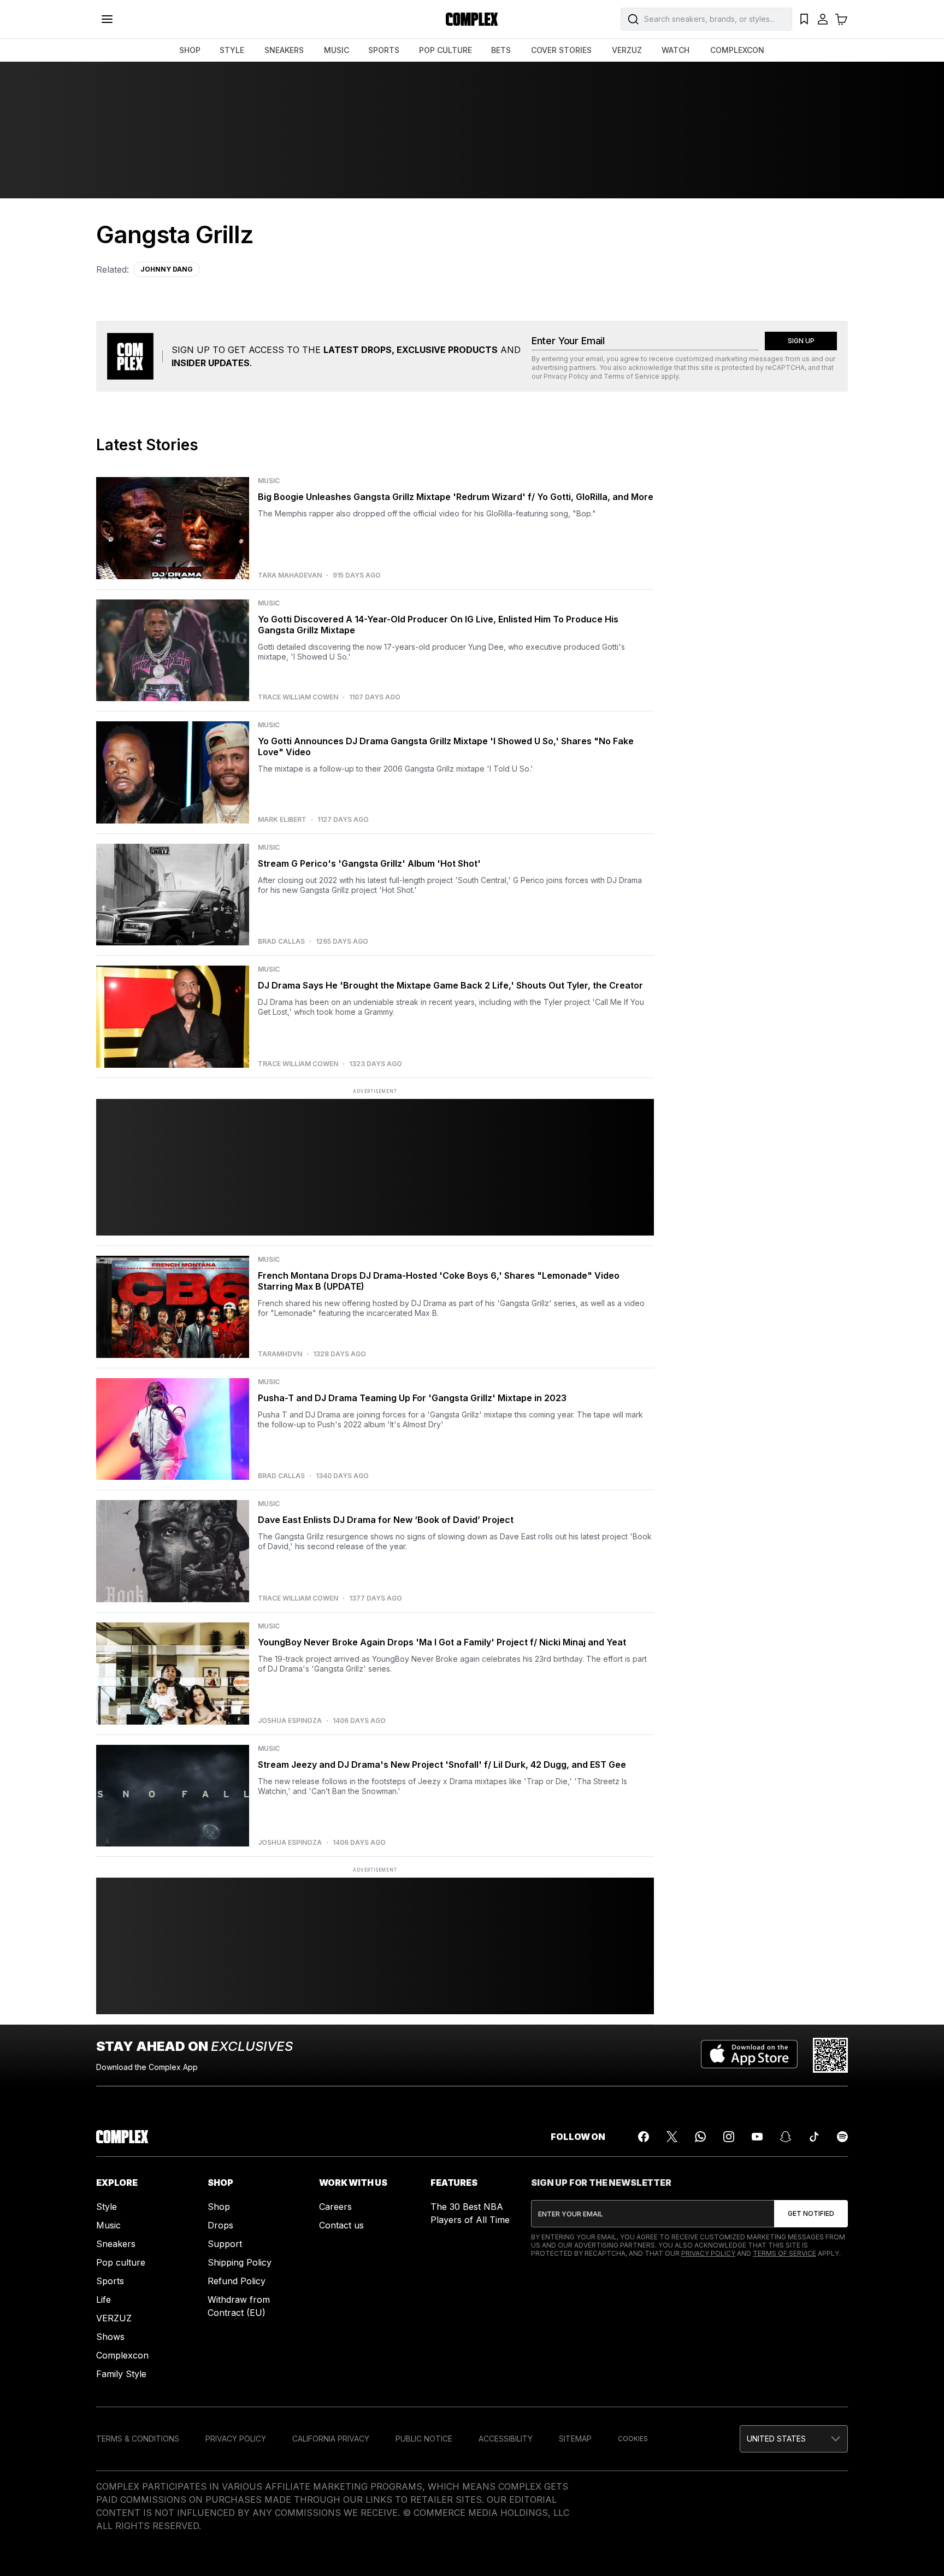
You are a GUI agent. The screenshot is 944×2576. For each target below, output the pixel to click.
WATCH (675, 50)
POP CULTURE (446, 50)
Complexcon (122, 2355)
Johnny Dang (167, 269)
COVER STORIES (561, 50)
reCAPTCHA (785, 367)
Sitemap (575, 2439)
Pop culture (121, 2262)
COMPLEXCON (737, 50)
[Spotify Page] (842, 2137)
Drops (220, 2225)
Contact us (341, 2225)
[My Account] (823, 19)
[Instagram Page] (729, 2137)
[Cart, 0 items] (841, 19)
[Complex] (472, 19)
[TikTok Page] (814, 2137)
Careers (335, 2207)
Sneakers (116, 2244)
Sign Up (801, 341)
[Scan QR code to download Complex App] (830, 2055)
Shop (219, 2207)
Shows (110, 2337)
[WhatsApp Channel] (700, 2137)
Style (107, 2207)
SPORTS (384, 50)
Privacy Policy (566, 376)
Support (225, 2244)
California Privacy (331, 2439)
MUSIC (337, 50)
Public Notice (424, 2439)
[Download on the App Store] (749, 2055)
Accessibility (506, 2439)
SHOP (190, 50)
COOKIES (633, 2439)
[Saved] (804, 19)
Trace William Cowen (298, 697)
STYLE (232, 50)
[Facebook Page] (644, 2137)
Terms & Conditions (138, 2439)
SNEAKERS (284, 50)
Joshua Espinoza (290, 1721)
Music (108, 2225)
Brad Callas (281, 942)
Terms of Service (632, 376)
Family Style (121, 2374)
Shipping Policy (240, 2262)
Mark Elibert (282, 820)
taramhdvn (280, 1354)
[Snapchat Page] (786, 2137)
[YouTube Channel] (757, 2137)
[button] (794, 2439)
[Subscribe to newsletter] (811, 2214)
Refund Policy (237, 2281)
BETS (501, 50)
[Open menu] (107, 19)
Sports (110, 2281)
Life (104, 2299)
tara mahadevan (290, 575)
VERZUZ (627, 50)
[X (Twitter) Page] (672, 2137)
